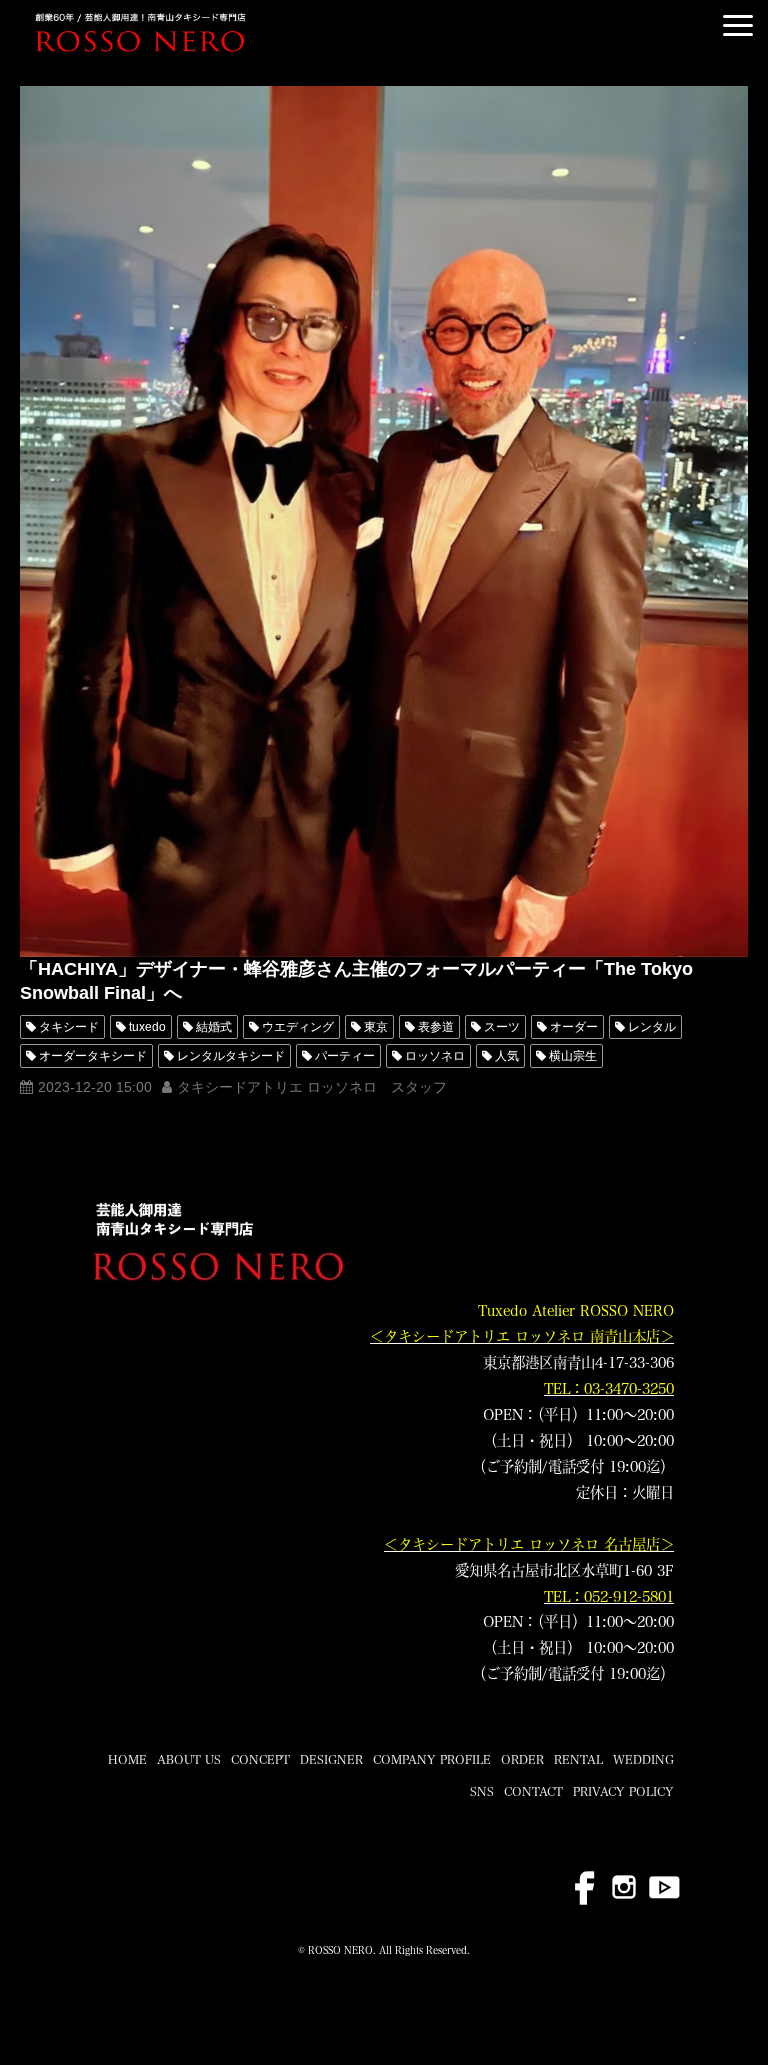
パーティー (345, 1056)
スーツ (502, 1027)
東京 (376, 1027)
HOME (127, 1759)
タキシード (69, 1027)
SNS (482, 1791)
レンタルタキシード (231, 1056)
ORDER (522, 1759)
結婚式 (214, 1027)
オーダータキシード (93, 1056)
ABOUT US (189, 1759)
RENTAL (578, 1759)
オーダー (574, 1027)
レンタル (652, 1027)
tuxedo (147, 1027)
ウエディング (298, 1027)
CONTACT (533, 1791)
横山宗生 (573, 1056)
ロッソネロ (435, 1056)
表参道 (436, 1027)
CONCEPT (260, 1759)
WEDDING (643, 1759)
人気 (507, 1056)
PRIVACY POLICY (623, 1791)
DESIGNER (331, 1759)
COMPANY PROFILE (432, 1759)
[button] (738, 25)
